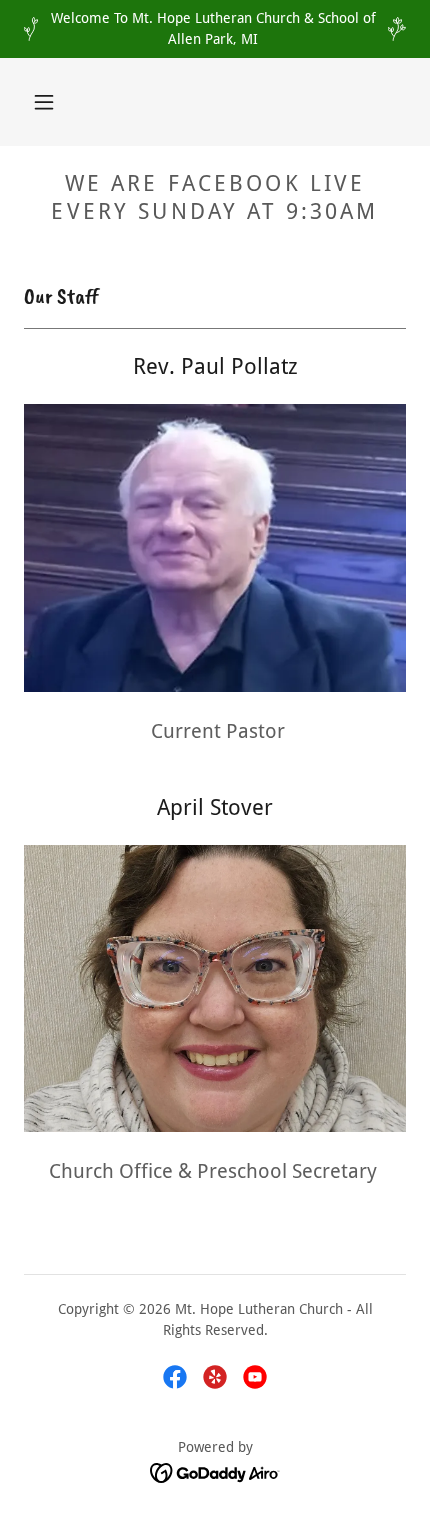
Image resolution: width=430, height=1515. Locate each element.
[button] (44, 102)
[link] (175, 1377)
